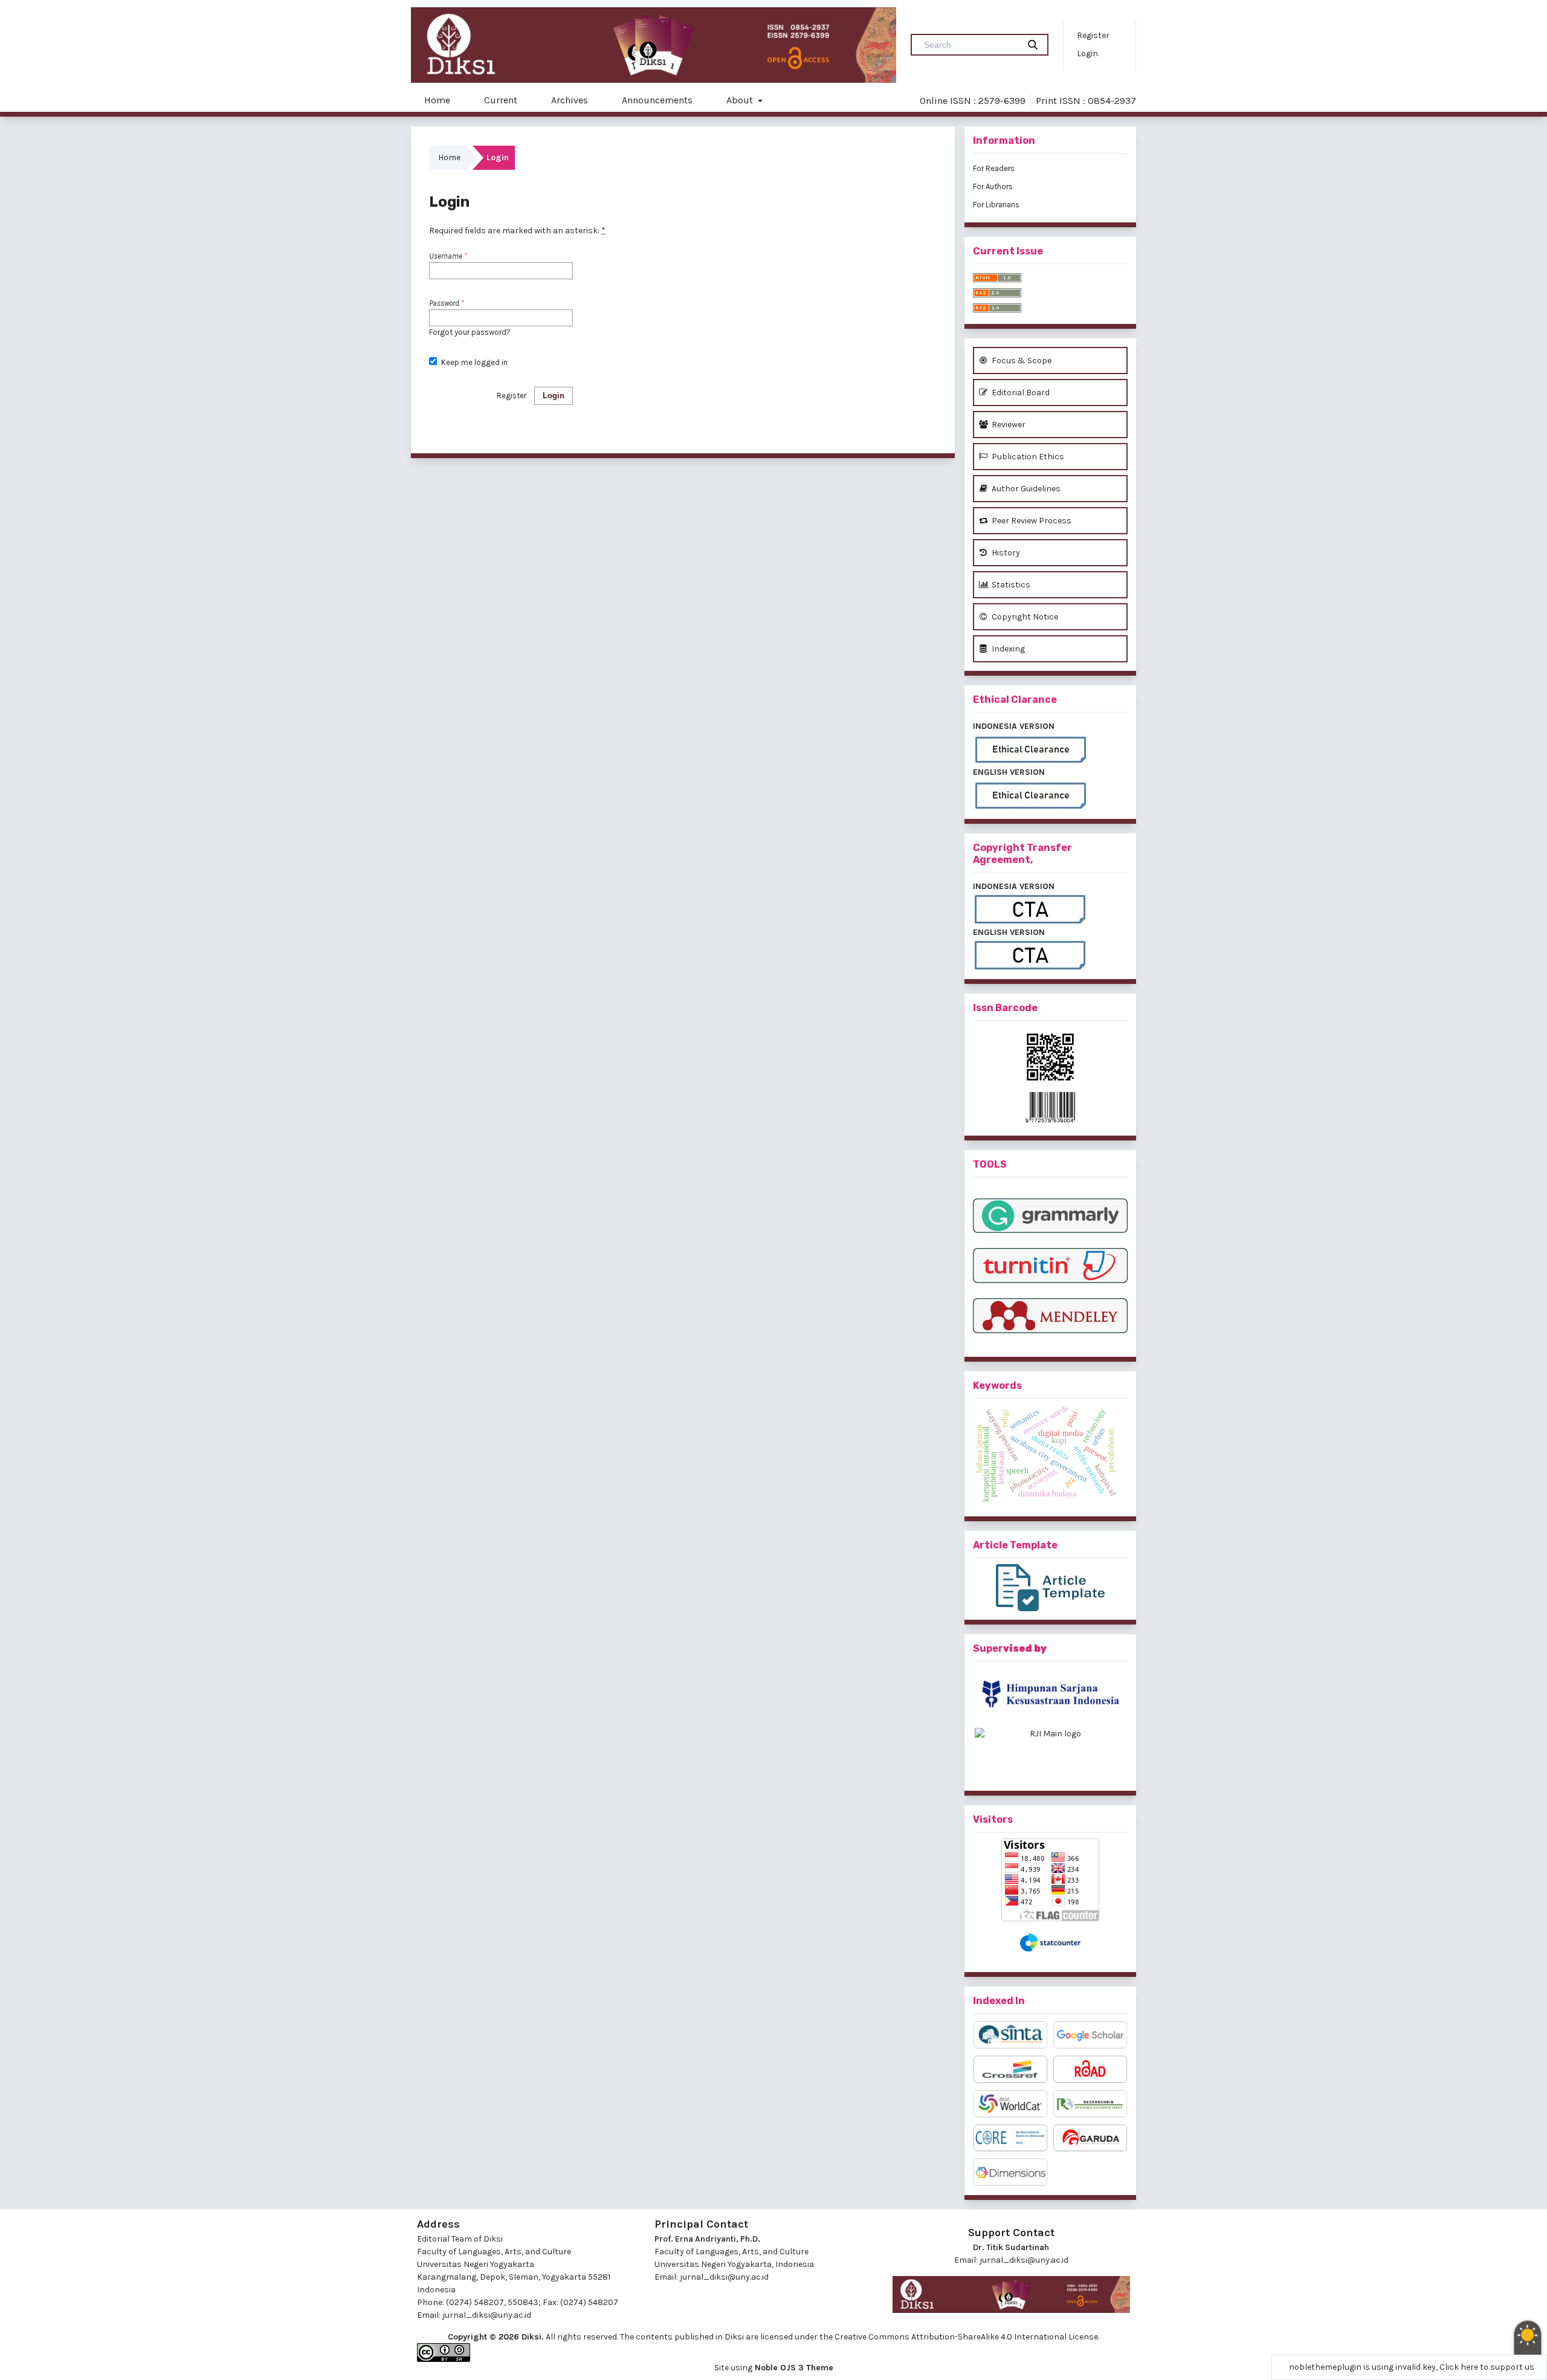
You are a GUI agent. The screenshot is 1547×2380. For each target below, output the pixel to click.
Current (501, 100)
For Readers (994, 168)
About (741, 100)
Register (1093, 35)
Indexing (1007, 649)
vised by (1025, 1648)
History (1005, 553)
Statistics (1010, 585)
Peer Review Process (1031, 521)
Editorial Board (1020, 393)
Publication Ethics (1027, 457)
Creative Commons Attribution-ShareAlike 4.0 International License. (967, 2337)
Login (1087, 53)
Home (437, 100)
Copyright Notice (1024, 617)
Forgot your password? (470, 332)
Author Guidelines (1025, 489)
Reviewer (1008, 425)
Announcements (657, 100)
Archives (570, 100)
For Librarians (996, 205)
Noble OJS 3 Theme (793, 2368)
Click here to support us (1487, 2367)
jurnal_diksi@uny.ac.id (487, 2315)
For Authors (993, 186)
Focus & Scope (1021, 361)
